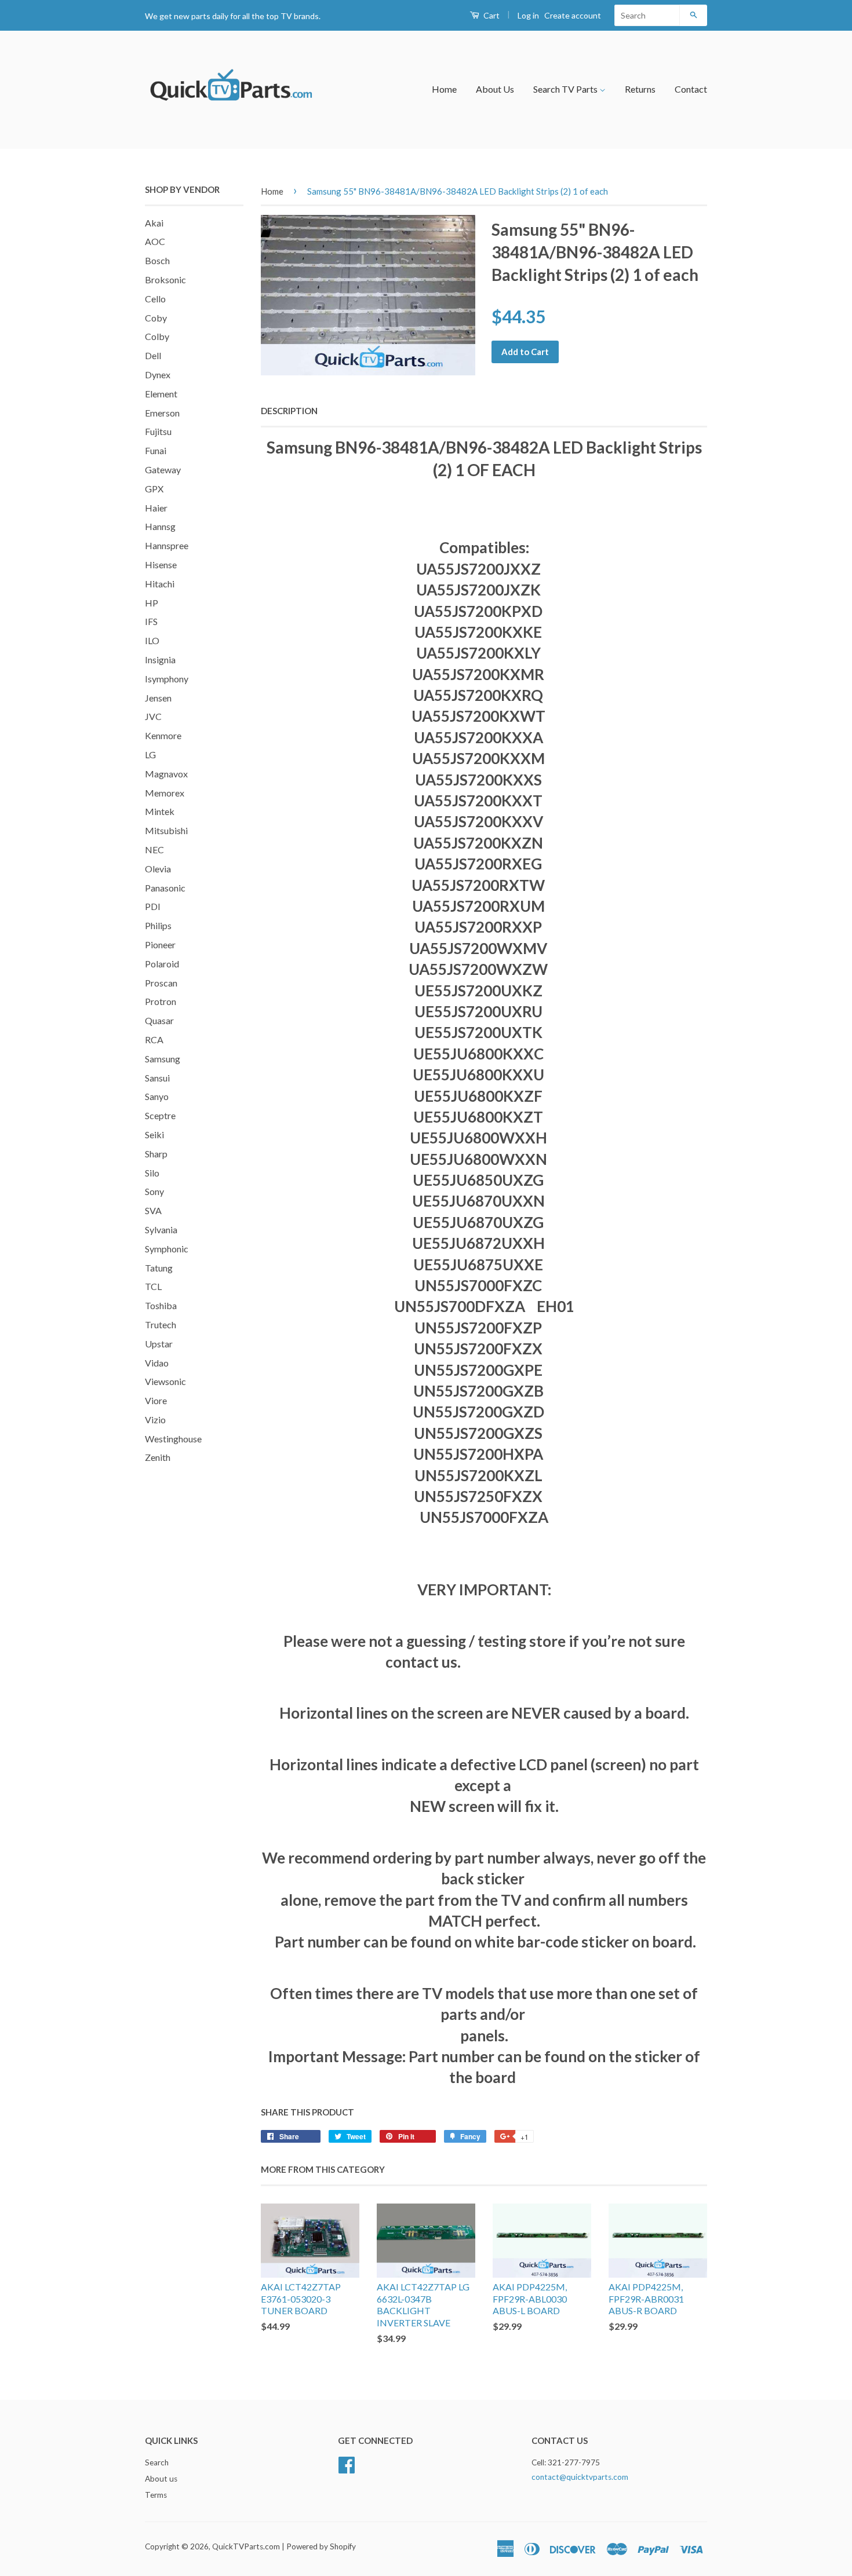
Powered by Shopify (321, 2546)
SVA (153, 1210)
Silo (152, 1173)
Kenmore (163, 735)
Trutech (161, 1324)
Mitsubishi (166, 830)
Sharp (156, 1154)
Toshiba (161, 1305)
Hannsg (160, 526)
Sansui (157, 1078)
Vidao (157, 1363)
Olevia (158, 869)
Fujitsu (158, 431)
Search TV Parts (566, 89)
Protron (161, 1001)
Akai (154, 223)
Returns (640, 89)
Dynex (158, 374)
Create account (573, 15)
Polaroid (162, 964)
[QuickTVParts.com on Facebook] (347, 2464)
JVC (153, 716)
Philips (158, 925)
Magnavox (166, 774)
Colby (157, 336)
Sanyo (157, 1096)
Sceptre (160, 1115)
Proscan (161, 983)
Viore (156, 1400)
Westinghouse (173, 1439)
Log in (528, 15)
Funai (156, 450)
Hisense (161, 564)
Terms (156, 2495)
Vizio (155, 1419)
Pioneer (160, 944)
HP (152, 603)
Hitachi (160, 584)
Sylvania (161, 1229)
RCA (154, 1039)
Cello (155, 299)
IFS (151, 621)
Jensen (158, 698)
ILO (152, 640)
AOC (155, 241)
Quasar (159, 1020)
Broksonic (165, 279)
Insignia (160, 659)
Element (161, 394)
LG (150, 754)
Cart (491, 15)
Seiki (154, 1134)
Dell (153, 355)
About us (161, 2479)
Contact (691, 89)
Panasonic (165, 888)
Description (289, 411)
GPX (154, 489)
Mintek (160, 811)
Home (444, 89)
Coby (156, 318)
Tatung (159, 1268)
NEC (154, 849)
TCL (153, 1286)
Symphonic (167, 1249)
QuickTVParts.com (246, 2546)
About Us (495, 89)
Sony (154, 1191)
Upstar (159, 1344)
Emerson (162, 413)
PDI (153, 906)
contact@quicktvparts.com (580, 2477)
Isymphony (167, 679)
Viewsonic (165, 1381)
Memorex (165, 793)
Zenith (158, 1457)
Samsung (163, 1059)
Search (157, 2462)
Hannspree (167, 545)
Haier (156, 508)
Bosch (157, 260)
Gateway (163, 469)
